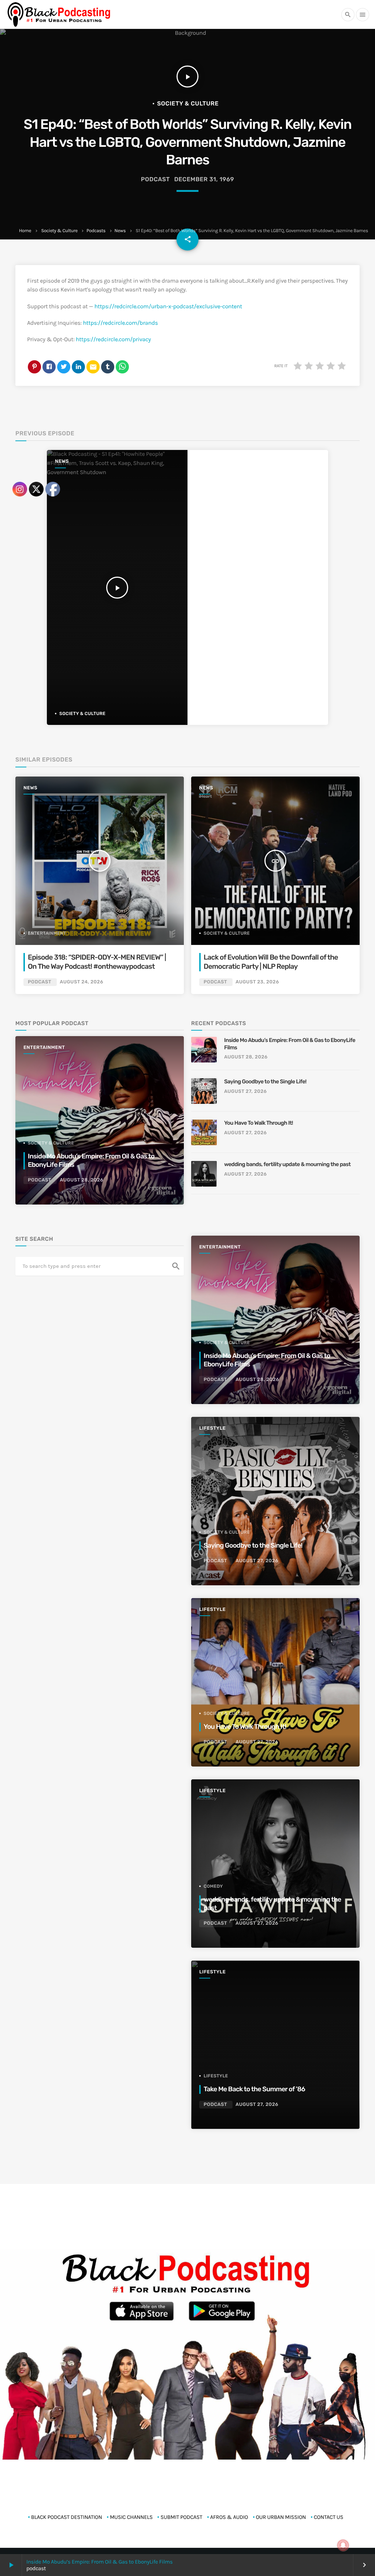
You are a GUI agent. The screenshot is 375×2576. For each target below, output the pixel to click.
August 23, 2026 (257, 982)
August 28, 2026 (246, 1057)
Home (25, 231)
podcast (155, 179)
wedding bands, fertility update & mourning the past (287, 1164)
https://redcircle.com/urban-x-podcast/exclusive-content (168, 307)
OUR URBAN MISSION (281, 2517)
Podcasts (96, 231)
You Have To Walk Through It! (259, 1123)
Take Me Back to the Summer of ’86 (254, 2089)
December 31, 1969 (204, 179)
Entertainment (220, 1247)
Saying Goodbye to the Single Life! (265, 1082)
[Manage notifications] (343, 2545)
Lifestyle (212, 1428)
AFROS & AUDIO (229, 2517)
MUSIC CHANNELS (131, 2517)
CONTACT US (329, 2517)
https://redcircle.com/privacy (113, 340)
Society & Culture (59, 231)
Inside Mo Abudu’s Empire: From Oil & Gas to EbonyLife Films (99, 2562)
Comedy (213, 1886)
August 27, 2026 (246, 1092)
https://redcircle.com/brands (120, 323)
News (120, 231)
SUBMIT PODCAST (181, 2517)
